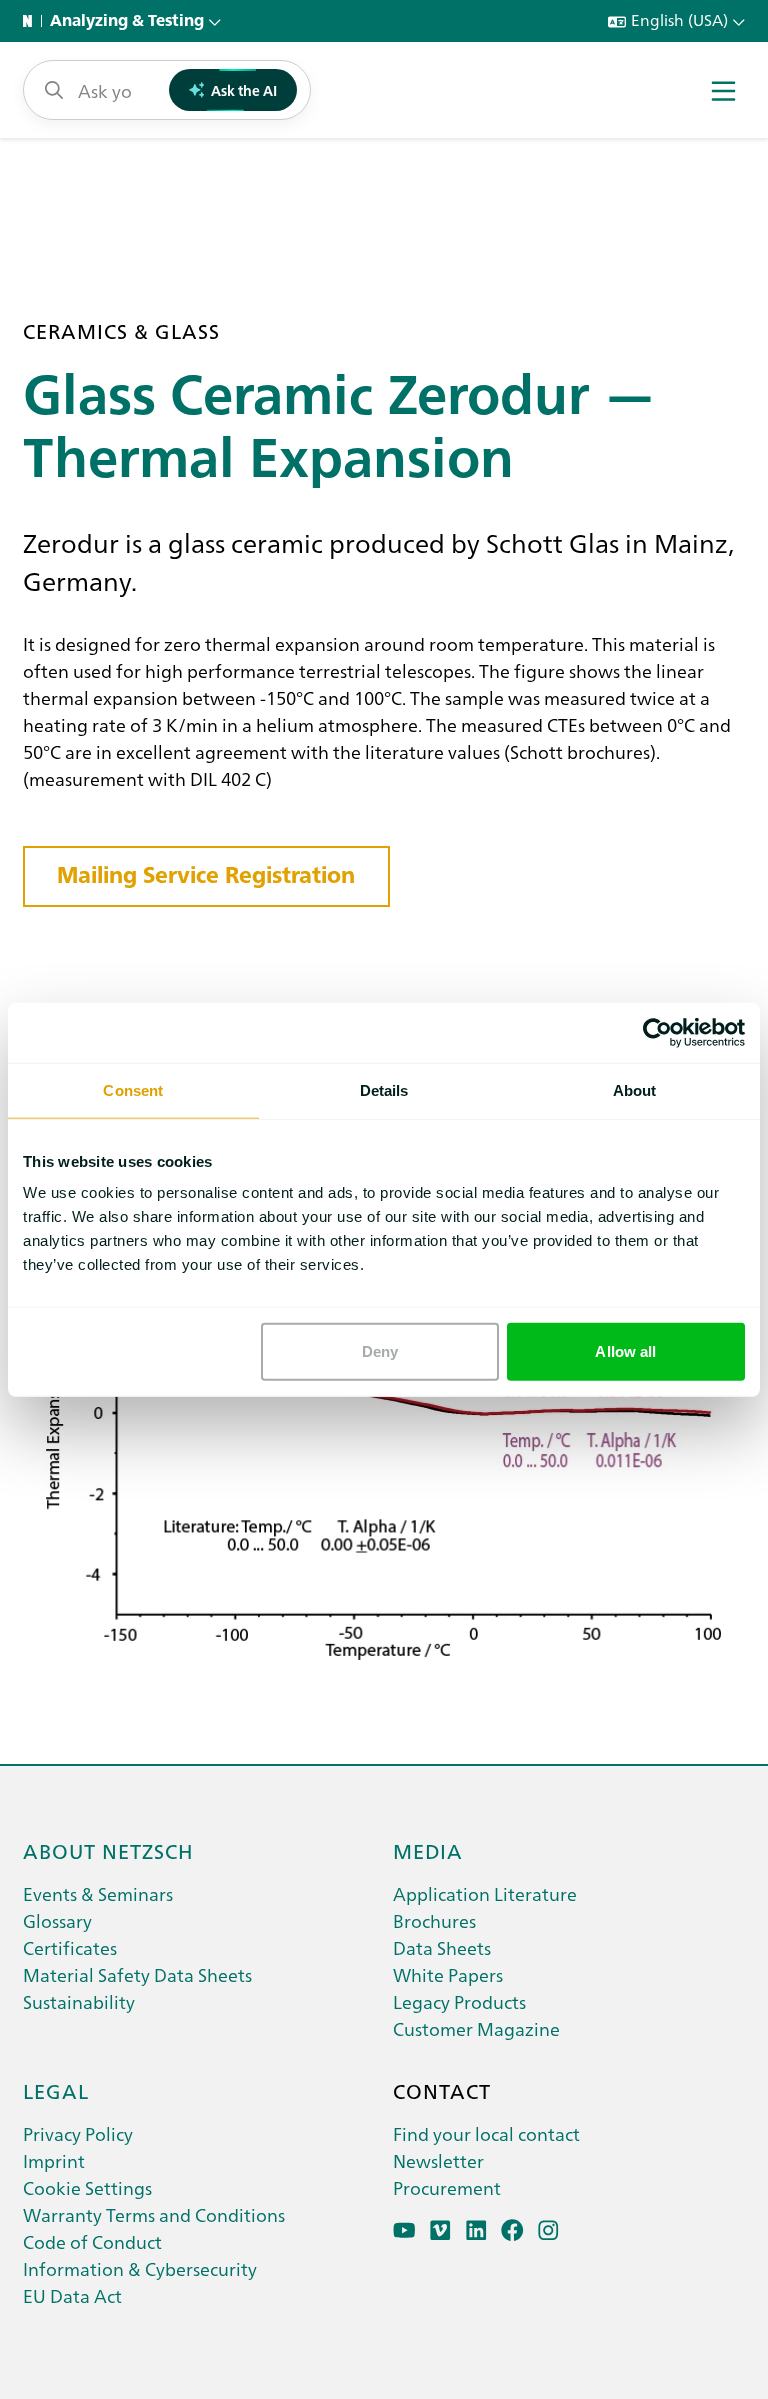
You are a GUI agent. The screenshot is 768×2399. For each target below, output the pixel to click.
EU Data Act (72, 2295)
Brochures (434, 1920)
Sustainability (79, 2001)
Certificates (70, 1947)
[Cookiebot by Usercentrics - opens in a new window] (657, 1032)
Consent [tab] (133, 1089)
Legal (56, 2090)
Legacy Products (459, 2001)
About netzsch (108, 1850)
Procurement (447, 2187)
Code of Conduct (92, 2241)
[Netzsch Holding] (32, 21)
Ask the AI (244, 90)
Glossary (57, 1920)
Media (428, 1850)
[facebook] (512, 2230)
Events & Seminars (98, 1893)
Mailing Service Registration (206, 875)
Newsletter (438, 2160)
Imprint (54, 2160)
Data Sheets (442, 1947)
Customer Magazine (476, 2028)
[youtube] (404, 2230)
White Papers (448, 1974)
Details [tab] (384, 1089)
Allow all (625, 1351)
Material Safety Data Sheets (137, 1974)
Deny (380, 1351)
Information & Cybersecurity (140, 2268)
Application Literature (485, 1893)
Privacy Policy (78, 2133)
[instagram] (548, 2230)
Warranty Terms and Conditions (154, 2214)
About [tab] (635, 1089)
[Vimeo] (440, 2230)
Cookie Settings (87, 2187)
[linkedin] (476, 2230)
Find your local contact (486, 2133)
